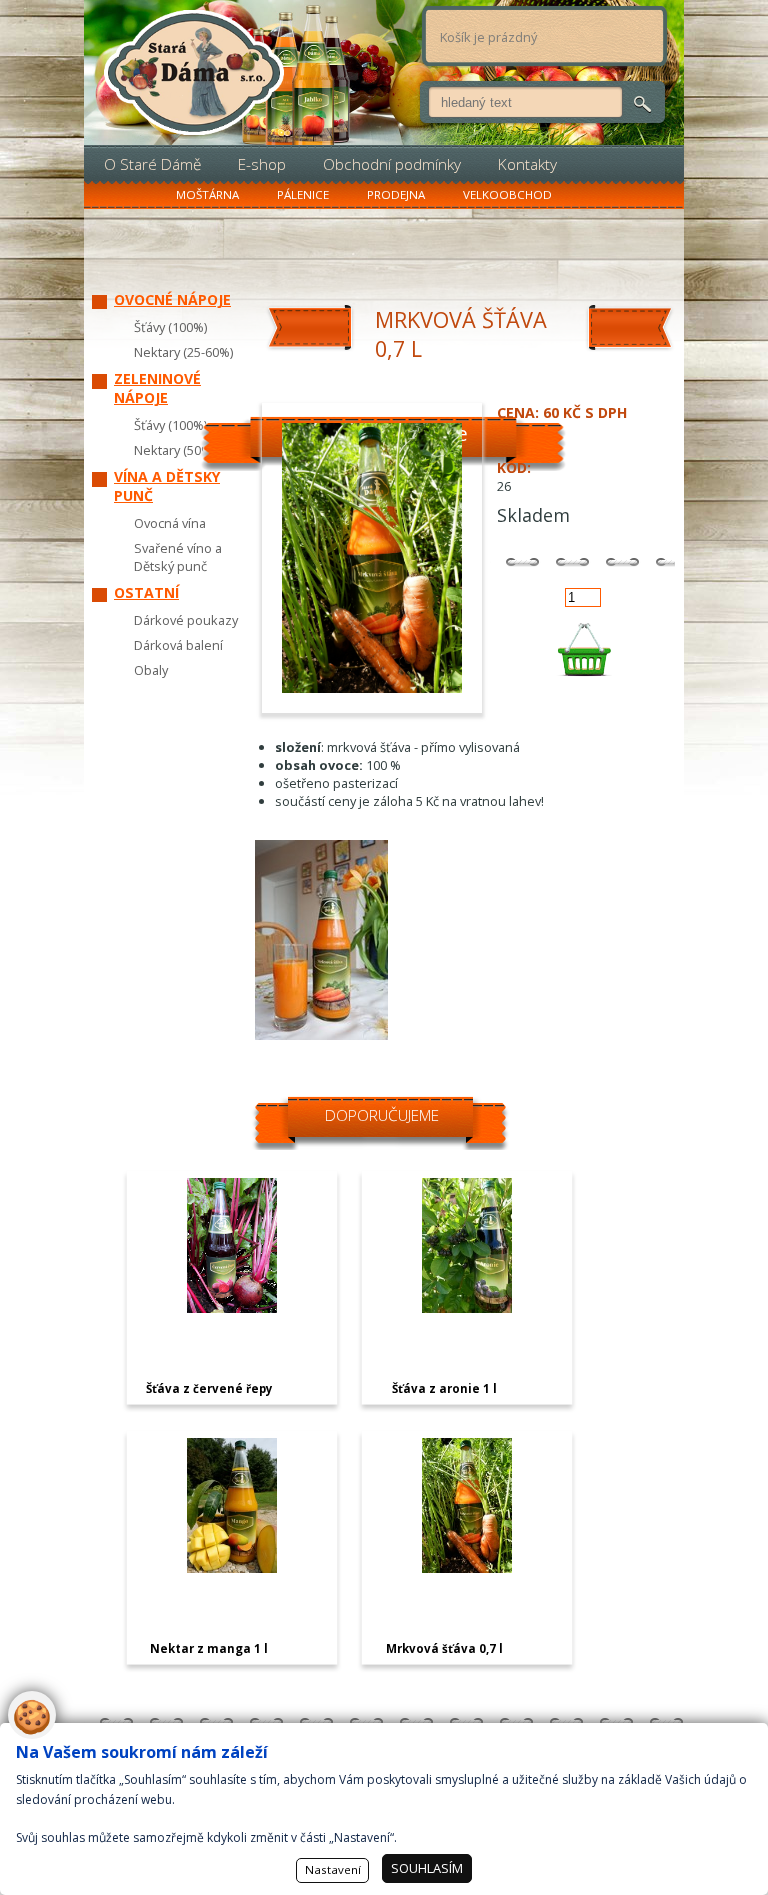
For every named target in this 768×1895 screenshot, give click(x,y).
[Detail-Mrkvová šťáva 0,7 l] (467, 1568)
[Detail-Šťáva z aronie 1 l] (467, 1308)
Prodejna (396, 194)
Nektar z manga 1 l (209, 1648)
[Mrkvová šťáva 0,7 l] (321, 1035)
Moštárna (207, 194)
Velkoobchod (507, 194)
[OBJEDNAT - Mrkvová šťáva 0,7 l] (583, 649)
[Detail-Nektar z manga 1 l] (232, 1568)
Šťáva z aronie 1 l (444, 1388)
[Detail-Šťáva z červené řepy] (232, 1308)
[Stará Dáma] (194, 72)
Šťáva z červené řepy (209, 1388)
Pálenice (303, 194)
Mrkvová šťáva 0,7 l (444, 1648)
